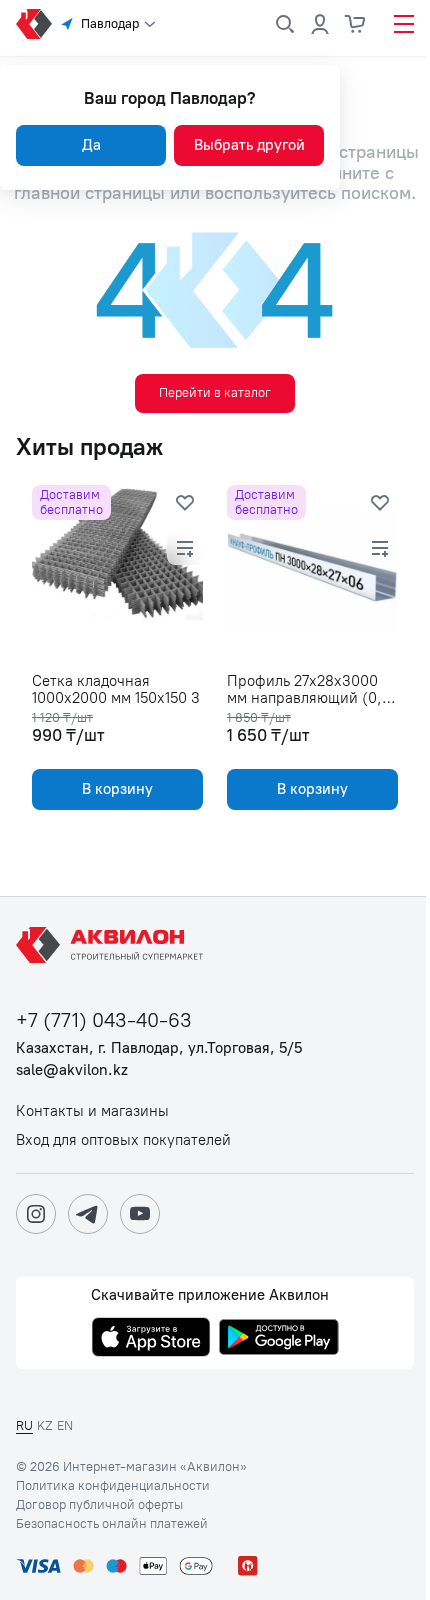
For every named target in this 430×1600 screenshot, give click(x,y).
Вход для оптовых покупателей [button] (123, 1140)
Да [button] (91, 145)
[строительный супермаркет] (34, 24)
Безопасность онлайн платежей (112, 1524)
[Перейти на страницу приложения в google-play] (279, 1339)
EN (65, 1425)
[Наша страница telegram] (88, 1214)
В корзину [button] (117, 789)
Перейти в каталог (215, 392)
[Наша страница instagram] (36, 1214)
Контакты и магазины (92, 1111)
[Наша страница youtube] (140, 1214)
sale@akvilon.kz (72, 1070)
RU (24, 1425)
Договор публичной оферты (99, 1505)
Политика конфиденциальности (113, 1486)
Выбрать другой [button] (249, 145)
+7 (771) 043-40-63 (104, 1020)
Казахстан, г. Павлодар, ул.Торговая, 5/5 (159, 1048)
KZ (45, 1425)
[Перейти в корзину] (356, 24)
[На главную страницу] (113, 945)
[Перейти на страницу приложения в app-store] (151, 1339)
